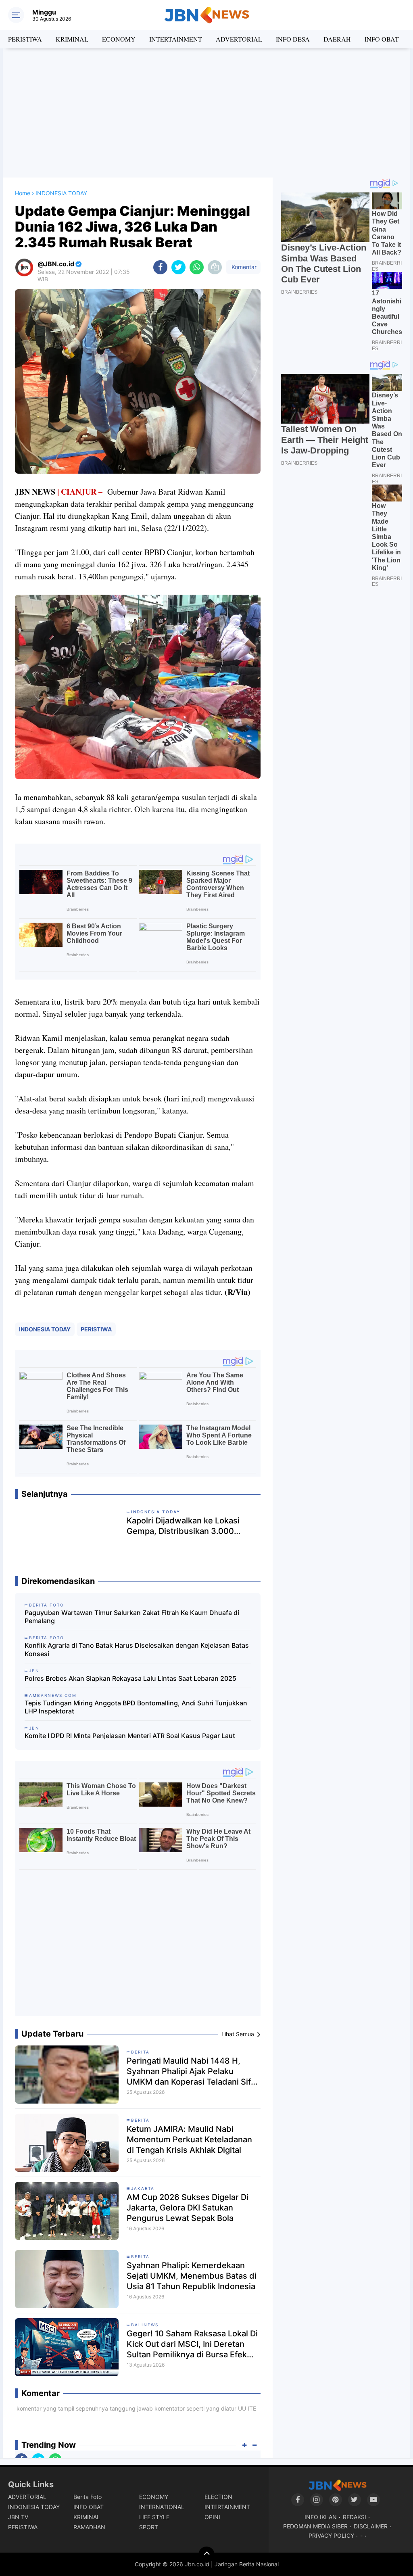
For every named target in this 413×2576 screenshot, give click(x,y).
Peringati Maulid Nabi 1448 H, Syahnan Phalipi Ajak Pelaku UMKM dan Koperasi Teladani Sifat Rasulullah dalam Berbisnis (192, 2071)
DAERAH (337, 39)
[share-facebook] (160, 267)
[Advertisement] (206, 113)
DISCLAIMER (371, 2526)
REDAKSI (355, 2517)
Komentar (243, 267)
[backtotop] (206, 2555)
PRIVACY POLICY (331, 2535)
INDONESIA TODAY (45, 1329)
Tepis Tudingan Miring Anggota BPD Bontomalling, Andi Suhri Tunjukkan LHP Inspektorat (136, 1707)
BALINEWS (145, 2325)
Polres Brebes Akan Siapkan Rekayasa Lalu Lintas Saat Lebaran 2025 (130, 1678)
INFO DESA (293, 39)
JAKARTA (143, 2188)
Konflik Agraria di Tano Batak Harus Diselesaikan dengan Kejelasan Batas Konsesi (137, 1649)
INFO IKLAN (321, 2517)
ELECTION (218, 2497)
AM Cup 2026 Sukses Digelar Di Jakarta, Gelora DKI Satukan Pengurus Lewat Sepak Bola (188, 2208)
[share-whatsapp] (197, 267)
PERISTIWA (25, 39)
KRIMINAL (72, 39)
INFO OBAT (382, 39)
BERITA (140, 2052)
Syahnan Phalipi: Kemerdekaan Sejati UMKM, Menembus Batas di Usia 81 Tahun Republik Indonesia (192, 2276)
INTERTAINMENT (176, 39)
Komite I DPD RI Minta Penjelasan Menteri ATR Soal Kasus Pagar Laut (130, 1736)
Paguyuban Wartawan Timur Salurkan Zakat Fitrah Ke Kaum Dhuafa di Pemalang (132, 1617)
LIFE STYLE (154, 2517)
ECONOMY (119, 39)
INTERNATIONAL (162, 2507)
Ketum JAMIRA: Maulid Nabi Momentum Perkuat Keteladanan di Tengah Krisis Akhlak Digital (189, 2139)
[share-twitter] (178, 267)
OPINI (212, 2517)
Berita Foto (88, 2497)
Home (23, 193)
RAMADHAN (89, 2527)
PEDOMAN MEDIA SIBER (315, 2526)
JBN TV (18, 2517)
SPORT (149, 2527)
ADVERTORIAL (239, 39)
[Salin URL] (215, 267)
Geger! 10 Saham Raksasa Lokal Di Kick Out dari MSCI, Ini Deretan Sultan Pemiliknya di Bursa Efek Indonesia (192, 2344)
